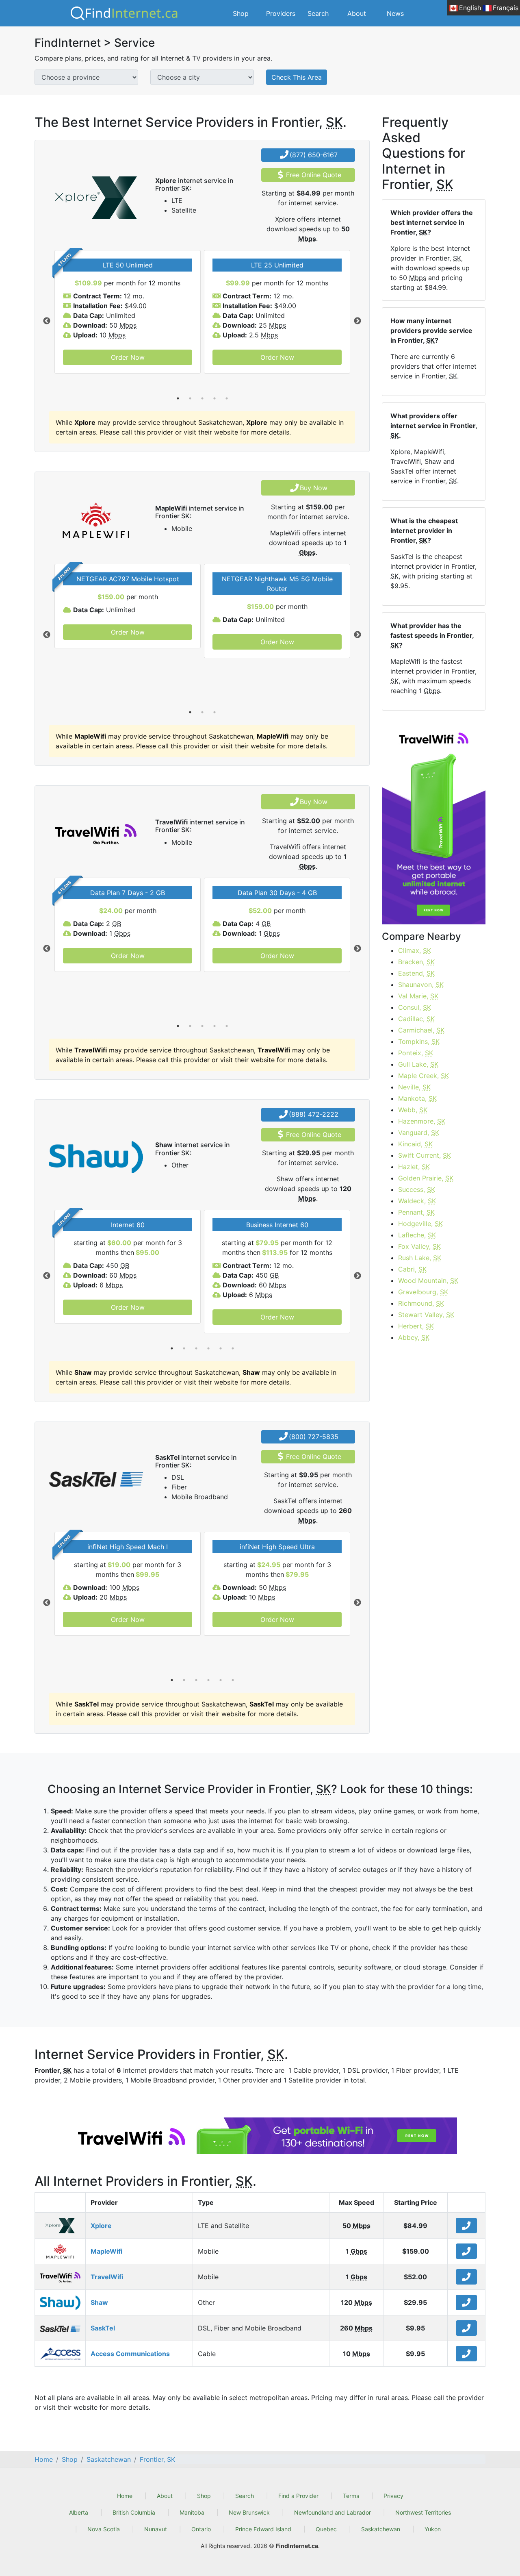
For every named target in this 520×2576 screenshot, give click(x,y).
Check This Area (297, 77)
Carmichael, (421, 1030)
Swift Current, (425, 1155)
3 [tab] (202, 398)
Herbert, (416, 1326)
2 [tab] (190, 398)
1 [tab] (178, 398)
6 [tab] (233, 1348)
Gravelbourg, (423, 1292)
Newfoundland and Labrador (333, 2512)
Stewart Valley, (426, 1315)
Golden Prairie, (426, 1178)
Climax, (415, 950)
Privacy (393, 2496)
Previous (47, 321)
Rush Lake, (420, 1258)
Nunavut (156, 2529)
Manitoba (192, 2512)
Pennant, (416, 1212)
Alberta (79, 2512)
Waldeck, (417, 1201)
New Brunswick (249, 2512)
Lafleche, (417, 1235)
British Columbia (134, 2512)
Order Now (128, 357)
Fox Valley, (419, 1246)
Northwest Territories (423, 2512)
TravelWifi (107, 2277)
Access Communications (130, 2354)
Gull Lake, (418, 1064)
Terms (351, 2496)
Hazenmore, (422, 1121)
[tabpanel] (128, 312)
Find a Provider (298, 2496)
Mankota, (417, 1098)
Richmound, (421, 1303)
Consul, (415, 1007)
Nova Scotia (104, 2529)
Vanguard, (419, 1133)
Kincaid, (415, 1144)
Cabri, (412, 1269)
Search (318, 13)
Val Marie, (418, 996)
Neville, (414, 1087)
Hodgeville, (420, 1224)
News (395, 13)
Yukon (433, 2529)
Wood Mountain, (428, 1280)
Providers (281, 13)
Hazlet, (414, 1167)
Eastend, (416, 973)
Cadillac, (416, 1019)
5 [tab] (227, 398)
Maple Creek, (424, 1076)
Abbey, (414, 1337)
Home (125, 2496)
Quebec (326, 2529)
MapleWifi (106, 2251)
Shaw (99, 2302)
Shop (241, 13)
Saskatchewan (381, 2529)
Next (357, 321)
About (357, 13)
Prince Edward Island (263, 2529)
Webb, (413, 1110)
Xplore (101, 2226)
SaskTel (103, 2328)
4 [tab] (214, 398)
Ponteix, (416, 1053)
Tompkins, (419, 1041)
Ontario (201, 2529)
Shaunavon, (421, 985)
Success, (417, 1189)
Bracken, (416, 962)
